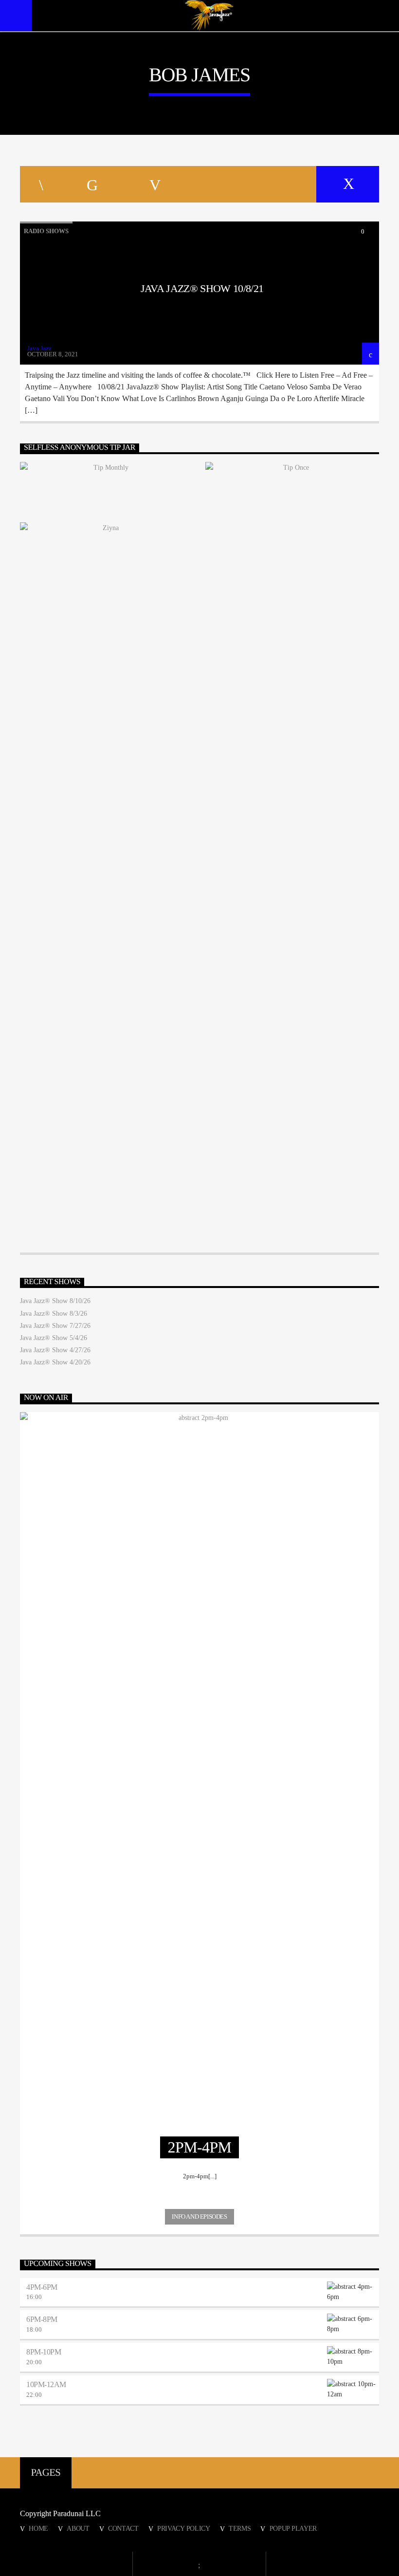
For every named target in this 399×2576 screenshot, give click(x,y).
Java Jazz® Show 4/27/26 (55, 1350)
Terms (240, 2528)
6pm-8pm (42, 2319)
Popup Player (293, 2528)
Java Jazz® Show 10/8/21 (202, 288)
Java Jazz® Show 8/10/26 (55, 1301)
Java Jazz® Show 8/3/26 (54, 1314)
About (78, 2528)
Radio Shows (46, 231)
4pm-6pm (42, 2287)
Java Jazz (39, 348)
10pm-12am (46, 2384)
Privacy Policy (184, 2528)
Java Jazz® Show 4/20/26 (55, 1362)
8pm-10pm (44, 2352)
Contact (123, 2528)
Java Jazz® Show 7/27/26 (55, 1326)
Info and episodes (199, 2217)
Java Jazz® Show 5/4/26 (54, 1338)
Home (38, 2528)
